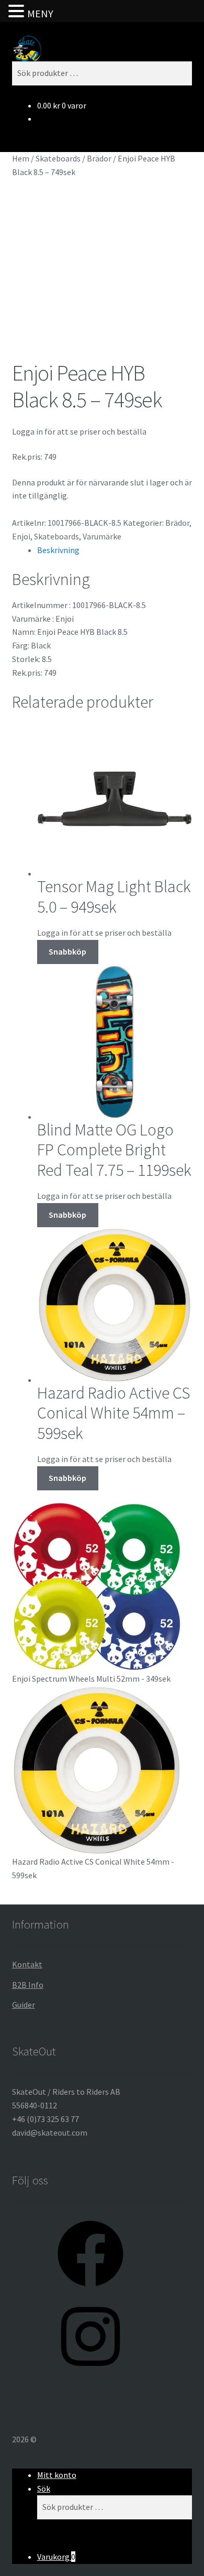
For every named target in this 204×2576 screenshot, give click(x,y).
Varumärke (102, 536)
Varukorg (56, 2557)
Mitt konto (57, 2475)
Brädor (99, 158)
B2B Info (28, 1985)
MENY (40, 13)
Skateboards (58, 158)
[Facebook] (90, 2290)
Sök (44, 2488)
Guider (24, 2005)
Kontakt (27, 1964)
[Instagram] (90, 2373)
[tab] (115, 550)
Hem (21, 158)
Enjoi (21, 536)
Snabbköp (67, 951)
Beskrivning (58, 550)
